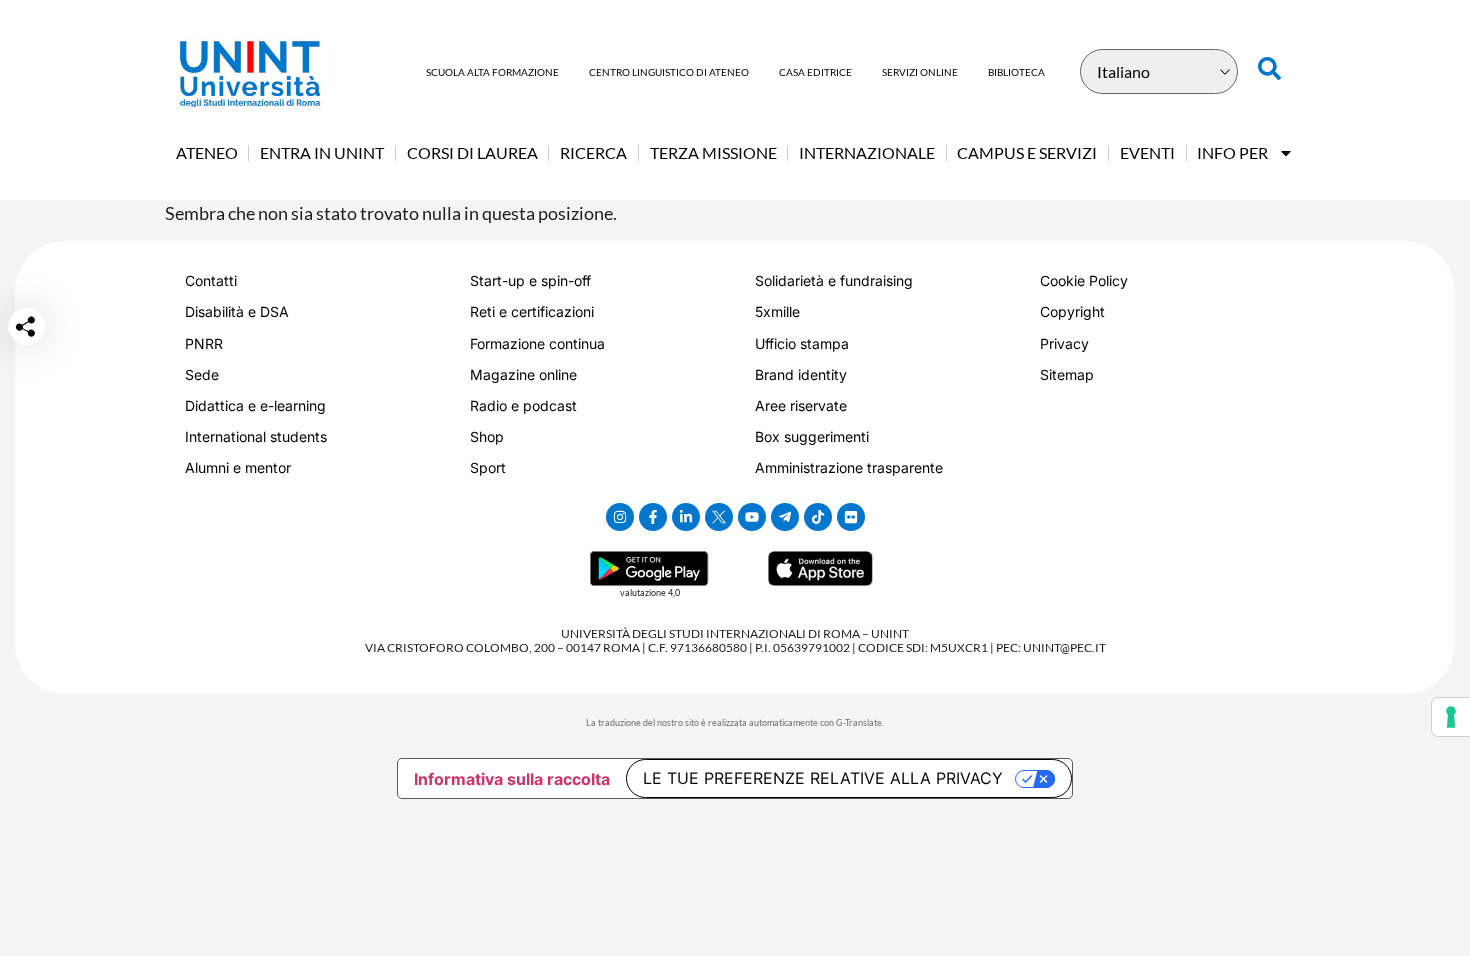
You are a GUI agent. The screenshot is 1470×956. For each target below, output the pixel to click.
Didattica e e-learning (255, 405)
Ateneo (207, 152)
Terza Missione (713, 152)
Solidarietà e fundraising (834, 280)
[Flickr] (851, 517)
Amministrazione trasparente (849, 467)
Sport (488, 467)
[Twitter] (719, 517)
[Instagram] (620, 517)
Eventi (1147, 152)
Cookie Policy (1084, 280)
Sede (202, 374)
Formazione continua (537, 343)
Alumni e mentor (238, 467)
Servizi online (920, 72)
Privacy (1064, 343)
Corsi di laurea (472, 152)
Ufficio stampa (802, 343)
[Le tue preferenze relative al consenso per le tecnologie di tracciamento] (1451, 717)
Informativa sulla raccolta (512, 779)
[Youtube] (752, 517)
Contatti (211, 280)
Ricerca (593, 152)
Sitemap (1067, 374)
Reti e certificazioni (532, 311)
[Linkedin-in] (686, 517)
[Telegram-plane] (785, 517)
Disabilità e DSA (237, 311)
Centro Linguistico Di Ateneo (669, 72)
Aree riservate (801, 405)
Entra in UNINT (322, 152)
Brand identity (801, 374)
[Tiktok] (818, 517)
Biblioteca (1016, 72)
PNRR (204, 343)
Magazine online (523, 374)
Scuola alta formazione (492, 72)
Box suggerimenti (812, 436)
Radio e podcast (523, 405)
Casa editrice (815, 72)
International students (256, 436)
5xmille (777, 311)
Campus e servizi (1027, 152)
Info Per (1232, 152)
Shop (487, 436)
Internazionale (867, 152)
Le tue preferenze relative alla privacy (823, 778)
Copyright (1072, 311)
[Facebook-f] (653, 517)
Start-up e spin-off (530, 280)
